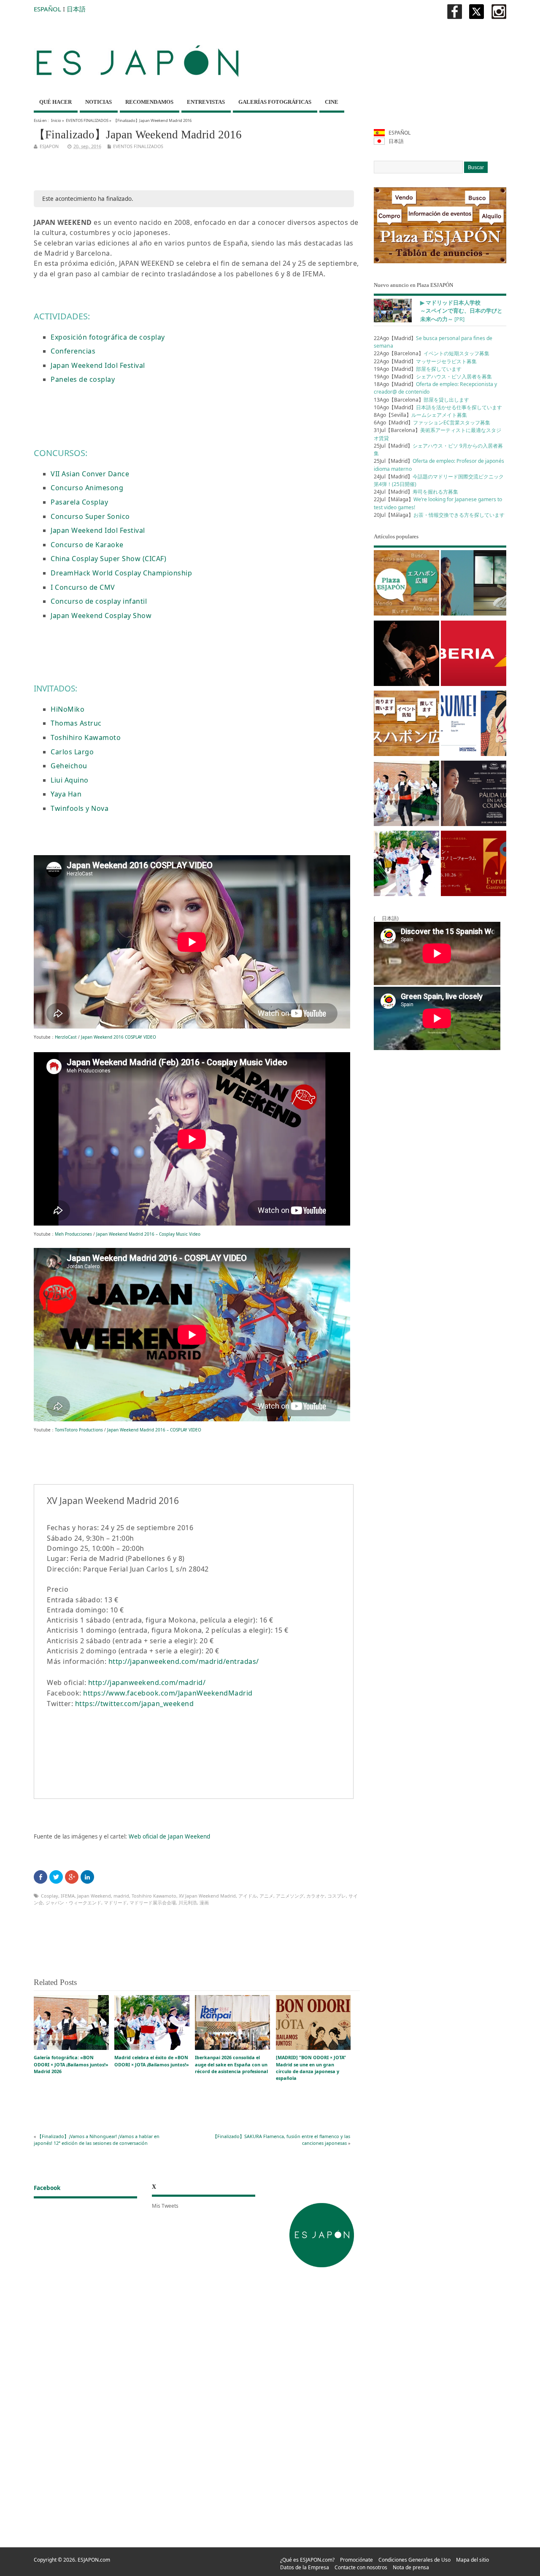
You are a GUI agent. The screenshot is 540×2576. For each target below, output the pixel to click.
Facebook (47, 2188)
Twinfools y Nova (80, 808)
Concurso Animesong (87, 488)
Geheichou (69, 766)
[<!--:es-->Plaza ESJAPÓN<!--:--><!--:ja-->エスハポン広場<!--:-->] (406, 584)
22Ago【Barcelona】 (432, 353)
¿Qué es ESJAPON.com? (307, 2560)
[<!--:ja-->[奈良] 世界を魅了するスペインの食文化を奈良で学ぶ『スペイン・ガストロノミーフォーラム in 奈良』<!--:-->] (474, 865)
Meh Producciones (73, 1234)
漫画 (204, 1902)
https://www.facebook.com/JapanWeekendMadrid (168, 1693)
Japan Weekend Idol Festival (98, 365)
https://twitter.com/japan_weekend (135, 1704)
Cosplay (50, 1896)
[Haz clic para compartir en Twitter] (56, 1877)
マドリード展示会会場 (153, 1902)
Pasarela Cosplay (79, 502)
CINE (332, 102)
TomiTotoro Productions (79, 1430)
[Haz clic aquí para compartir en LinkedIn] (87, 1877)
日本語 (76, 9)
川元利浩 (188, 1902)
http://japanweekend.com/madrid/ (147, 1682)
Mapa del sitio (472, 2560)
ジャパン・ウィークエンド (73, 1902)
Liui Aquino (70, 780)
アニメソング (290, 1896)
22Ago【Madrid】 (425, 361)
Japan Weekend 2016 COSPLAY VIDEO (119, 1037)
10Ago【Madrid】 (438, 407)
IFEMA (68, 1896)
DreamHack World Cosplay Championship (121, 573)
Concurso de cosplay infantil (99, 601)
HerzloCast (66, 1037)
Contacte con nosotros (361, 2567)
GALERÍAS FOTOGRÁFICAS (275, 102)
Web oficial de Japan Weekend (169, 1836)
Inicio (56, 120)
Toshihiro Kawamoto (86, 737)
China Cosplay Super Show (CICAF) (108, 559)
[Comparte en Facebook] (40, 1877)
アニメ (266, 1896)
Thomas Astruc (76, 723)
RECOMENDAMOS (149, 102)
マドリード (115, 1902)
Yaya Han (66, 794)
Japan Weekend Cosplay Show (101, 616)
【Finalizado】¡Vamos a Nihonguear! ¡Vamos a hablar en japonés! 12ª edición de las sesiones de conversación (97, 2140)
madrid (121, 1896)
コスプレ (337, 1896)
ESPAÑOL (47, 9)
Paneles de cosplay (83, 379)
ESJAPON (49, 146)
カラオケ (316, 1896)
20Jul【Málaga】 (439, 515)
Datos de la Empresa (305, 2567)
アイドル (248, 1896)
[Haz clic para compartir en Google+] (72, 1877)
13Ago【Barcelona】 (421, 400)
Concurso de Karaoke (87, 545)
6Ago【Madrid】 (432, 423)
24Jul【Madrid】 (416, 492)
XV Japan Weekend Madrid (207, 1896)
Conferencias (73, 351)
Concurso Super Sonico (90, 516)
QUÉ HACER (55, 102)
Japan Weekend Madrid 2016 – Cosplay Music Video (148, 1234)
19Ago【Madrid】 (418, 369)
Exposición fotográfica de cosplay (108, 337)
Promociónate (356, 2560)
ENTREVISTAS (206, 102)
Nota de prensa (411, 2567)
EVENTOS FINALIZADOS (87, 120)
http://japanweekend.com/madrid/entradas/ (184, 1661)
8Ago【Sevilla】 (420, 415)
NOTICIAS (99, 102)
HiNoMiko (67, 709)
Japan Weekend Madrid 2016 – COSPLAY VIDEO (154, 1430)
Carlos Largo (72, 752)
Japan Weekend (94, 1896)
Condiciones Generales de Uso (414, 2560)
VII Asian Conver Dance (90, 474)
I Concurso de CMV (83, 587)
